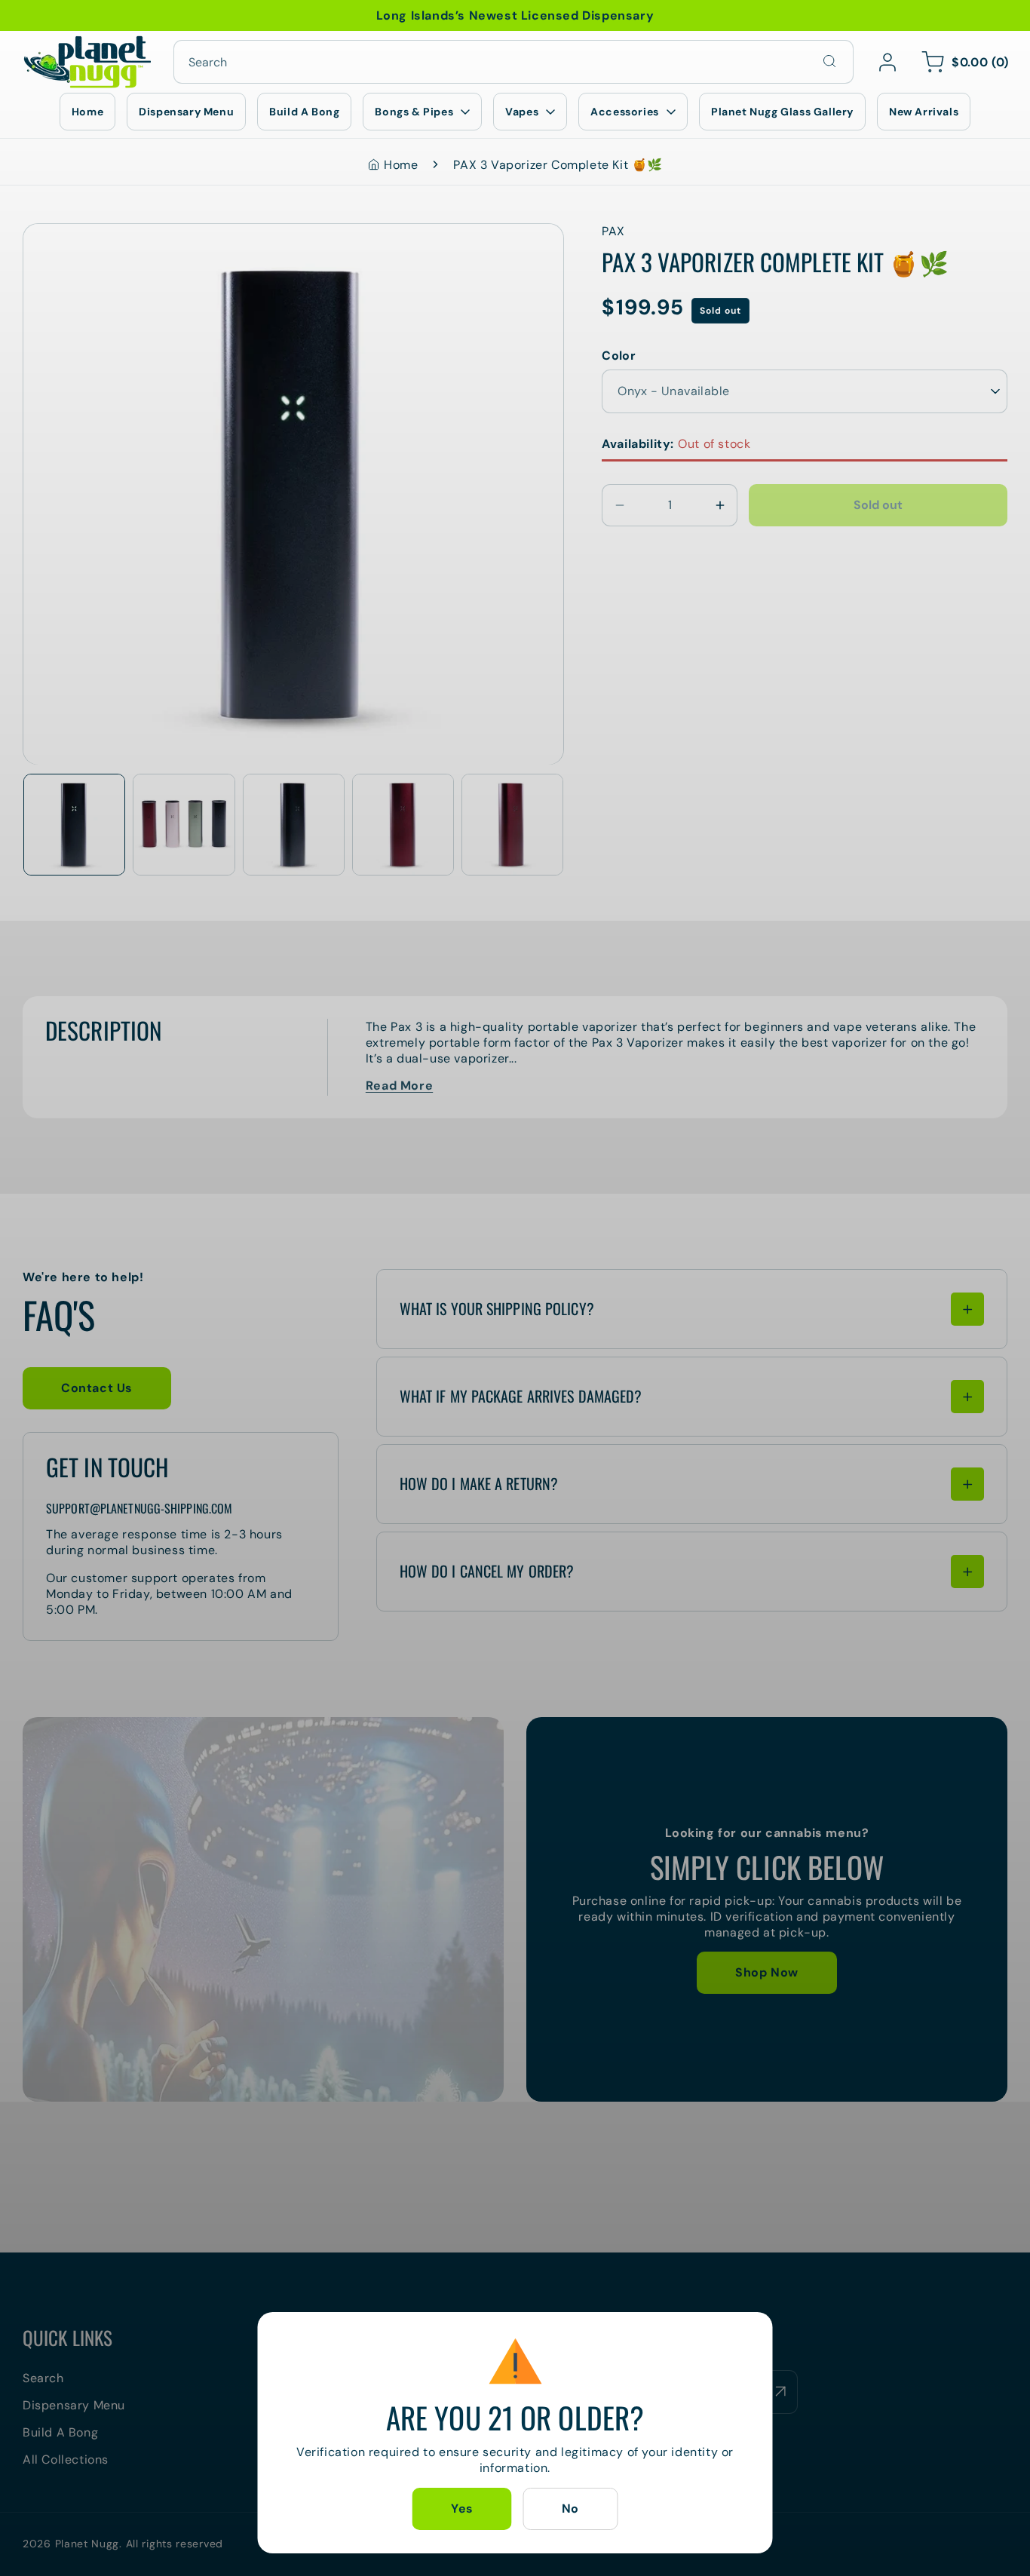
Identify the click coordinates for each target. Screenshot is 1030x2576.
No (570, 2509)
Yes (462, 2509)
